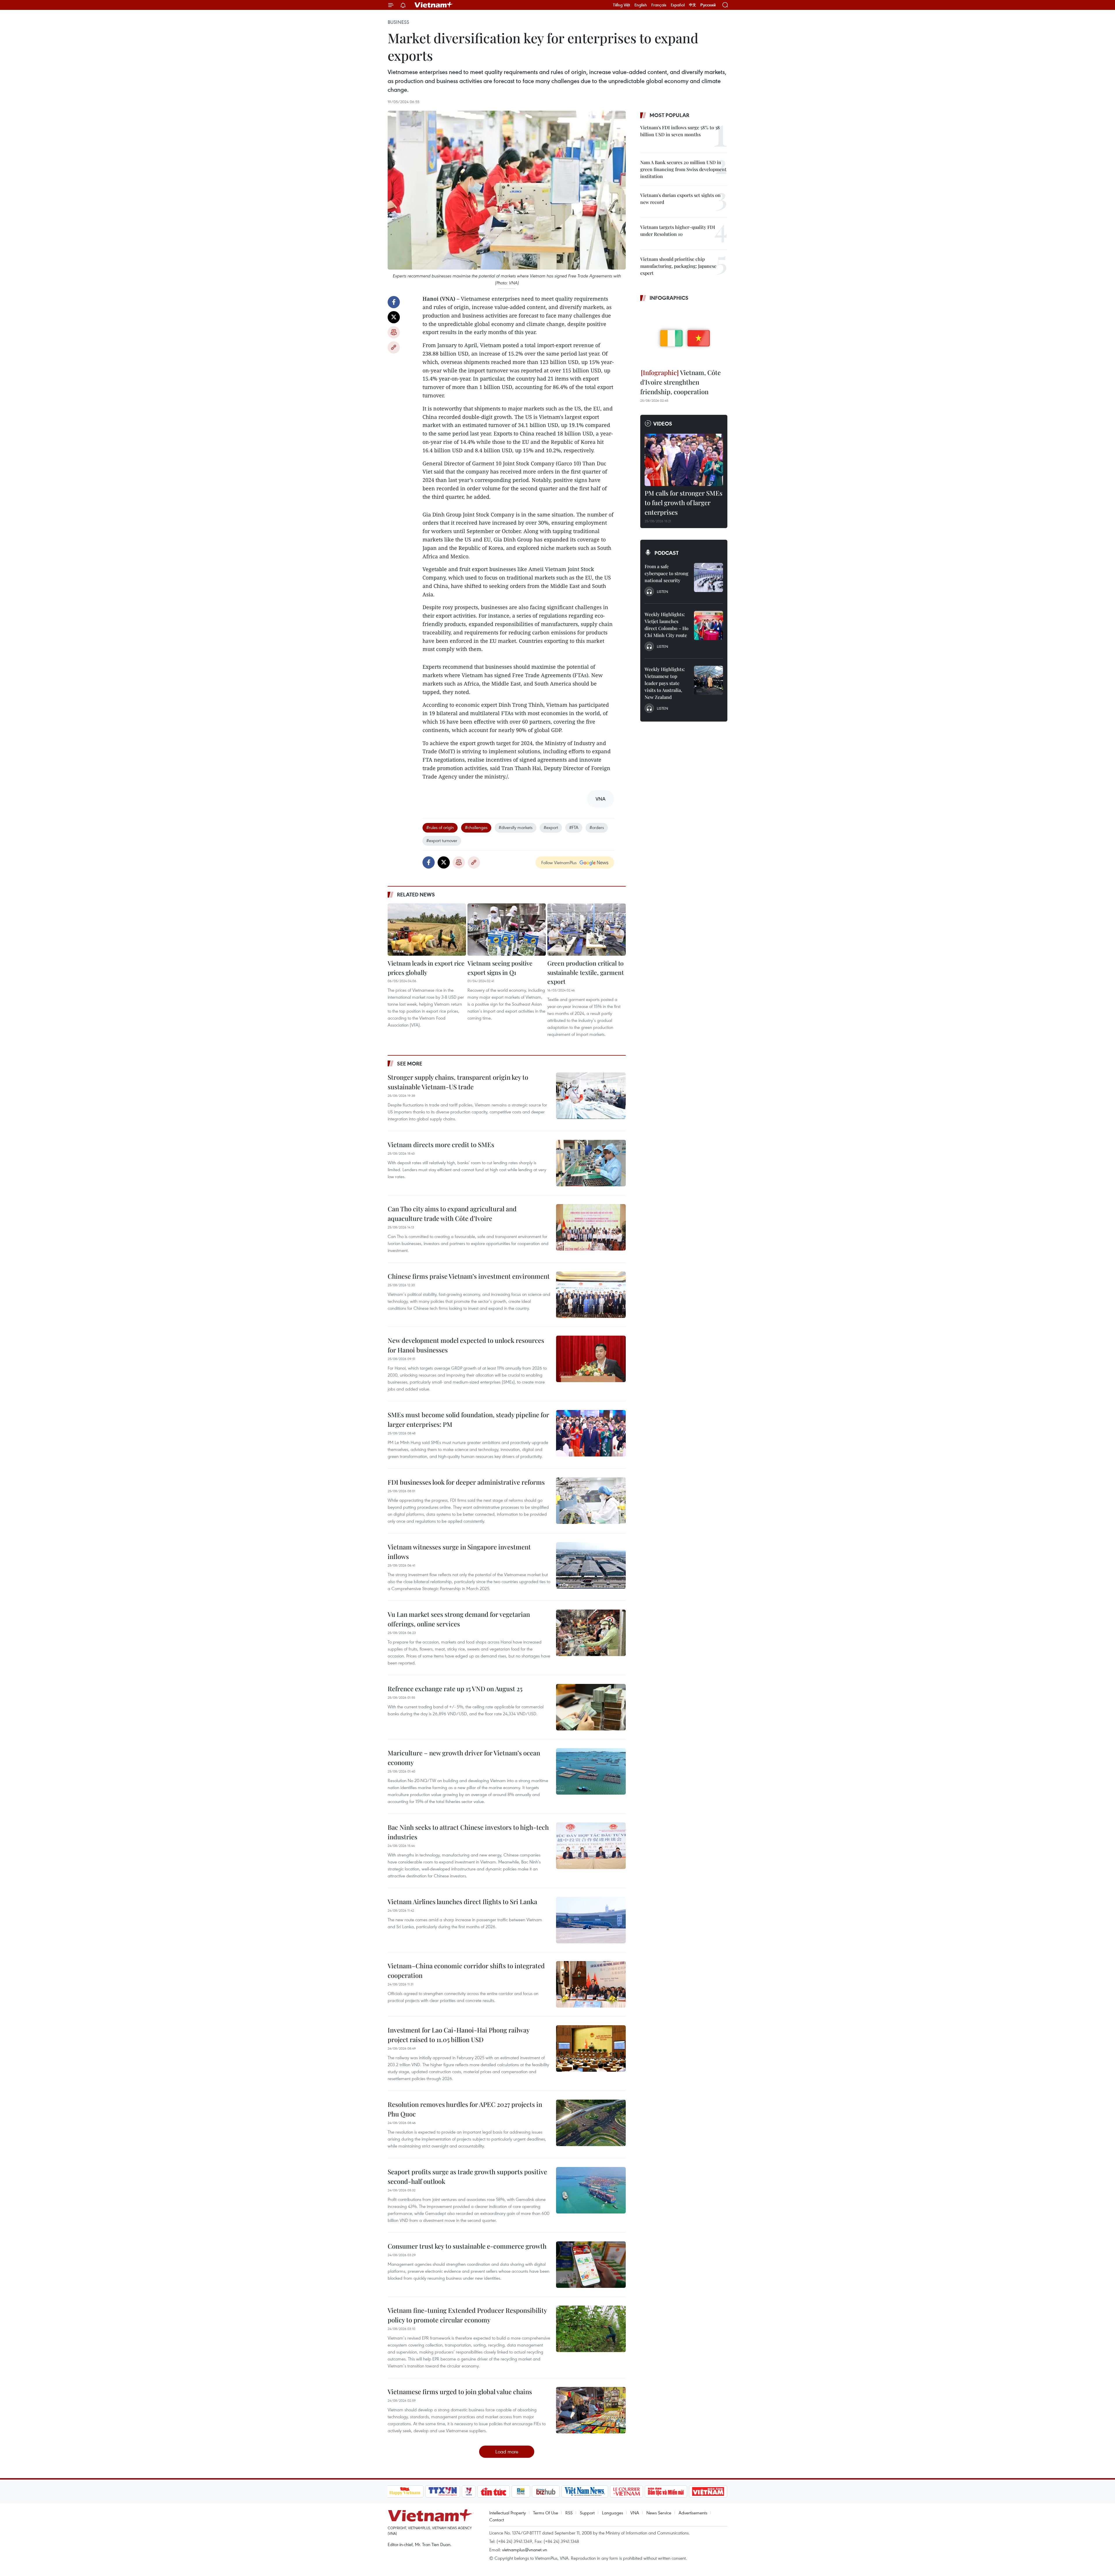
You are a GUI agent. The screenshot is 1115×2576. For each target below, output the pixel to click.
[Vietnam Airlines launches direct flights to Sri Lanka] (591, 1920)
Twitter (394, 317)
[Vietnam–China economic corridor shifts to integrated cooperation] (591, 1984)
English (641, 5)
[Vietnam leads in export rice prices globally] (427, 930)
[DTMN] (666, 2491)
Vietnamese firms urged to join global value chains (460, 2392)
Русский (708, 5)
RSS (569, 2513)
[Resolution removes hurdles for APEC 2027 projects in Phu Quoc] (591, 2123)
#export (551, 827)
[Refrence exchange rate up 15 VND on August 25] (591, 1707)
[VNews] (469, 2491)
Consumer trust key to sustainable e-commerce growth (467, 2246)
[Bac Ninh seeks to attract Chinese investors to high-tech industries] (591, 1846)
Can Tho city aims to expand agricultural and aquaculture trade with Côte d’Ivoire (452, 1213)
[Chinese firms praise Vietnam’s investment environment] (591, 1295)
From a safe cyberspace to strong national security (667, 573)
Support (587, 2513)
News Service (659, 2513)
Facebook (394, 302)
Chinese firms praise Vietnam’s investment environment (469, 1276)
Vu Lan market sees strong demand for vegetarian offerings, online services (459, 1619)
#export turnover (442, 840)
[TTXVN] (443, 2491)
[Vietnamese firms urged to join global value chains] (591, 2410)
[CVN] (627, 2491)
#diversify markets (516, 827)
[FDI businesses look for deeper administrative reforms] (591, 1501)
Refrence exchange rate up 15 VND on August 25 (455, 1689)
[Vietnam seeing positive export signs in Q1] (507, 930)
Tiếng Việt (622, 5)
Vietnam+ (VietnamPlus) (434, 5)
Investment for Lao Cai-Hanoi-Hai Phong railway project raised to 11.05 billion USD (458, 2035)
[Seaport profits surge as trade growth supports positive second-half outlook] (591, 2190)
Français (659, 5)
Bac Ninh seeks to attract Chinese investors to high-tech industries (468, 1832)
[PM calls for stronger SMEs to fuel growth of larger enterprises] (684, 460)
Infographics (669, 298)
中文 (693, 5)
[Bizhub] (546, 2491)
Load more (507, 2452)
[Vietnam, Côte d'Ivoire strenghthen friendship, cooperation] (684, 336)
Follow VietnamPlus (559, 862)
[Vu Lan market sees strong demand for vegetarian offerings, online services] (591, 1633)
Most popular (669, 115)
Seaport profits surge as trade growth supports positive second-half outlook (467, 2176)
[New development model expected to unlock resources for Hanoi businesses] (591, 1359)
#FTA (574, 827)
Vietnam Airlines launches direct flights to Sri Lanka (462, 1901)
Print (394, 332)
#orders (597, 827)
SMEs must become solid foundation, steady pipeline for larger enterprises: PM (468, 1419)
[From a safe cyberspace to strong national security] (708, 577)
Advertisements (693, 2513)
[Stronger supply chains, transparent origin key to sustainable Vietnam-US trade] (591, 1096)
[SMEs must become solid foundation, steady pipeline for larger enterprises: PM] (591, 1433)
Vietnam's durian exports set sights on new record (680, 199)
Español (678, 5)
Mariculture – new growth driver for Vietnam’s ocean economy (464, 1758)
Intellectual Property (508, 2513)
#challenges (476, 827)
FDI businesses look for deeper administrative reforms (466, 1482)
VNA (635, 2513)
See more (410, 1063)
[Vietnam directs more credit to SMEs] (591, 1163)
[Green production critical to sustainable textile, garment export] (587, 930)
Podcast (667, 553)
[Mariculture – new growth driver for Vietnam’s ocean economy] (591, 1771)
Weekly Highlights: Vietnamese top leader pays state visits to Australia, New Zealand (665, 683)
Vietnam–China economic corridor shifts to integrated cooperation (466, 1970)
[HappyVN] (405, 2491)
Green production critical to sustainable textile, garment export (586, 972)
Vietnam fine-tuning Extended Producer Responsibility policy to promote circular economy (467, 2315)
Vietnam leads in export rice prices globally (426, 968)
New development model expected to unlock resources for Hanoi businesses (466, 1345)
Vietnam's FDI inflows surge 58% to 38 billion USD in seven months (680, 131)
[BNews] (521, 2491)
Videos (663, 424)
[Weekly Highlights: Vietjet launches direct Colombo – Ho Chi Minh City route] (708, 625)
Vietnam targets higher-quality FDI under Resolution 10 (678, 230)
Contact (497, 2520)
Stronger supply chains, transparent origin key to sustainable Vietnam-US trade (458, 1082)
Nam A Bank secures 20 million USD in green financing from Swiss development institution (683, 169)
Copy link (394, 347)
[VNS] (585, 2491)
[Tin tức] (493, 2491)
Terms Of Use (546, 2513)
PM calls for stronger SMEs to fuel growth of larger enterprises (684, 503)
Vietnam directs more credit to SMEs (441, 1145)
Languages (613, 2513)
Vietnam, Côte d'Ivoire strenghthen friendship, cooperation (680, 382)
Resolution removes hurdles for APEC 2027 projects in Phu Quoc (465, 2109)
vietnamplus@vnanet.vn (525, 2550)
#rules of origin (440, 827)
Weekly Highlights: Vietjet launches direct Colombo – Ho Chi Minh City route (667, 625)
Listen (662, 591)
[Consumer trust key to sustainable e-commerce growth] (591, 2265)
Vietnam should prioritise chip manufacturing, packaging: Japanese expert (678, 266)
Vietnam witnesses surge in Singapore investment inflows (459, 1552)
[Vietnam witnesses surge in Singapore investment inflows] (591, 1565)
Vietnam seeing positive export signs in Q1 (500, 968)
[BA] (708, 2491)
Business (398, 22)
